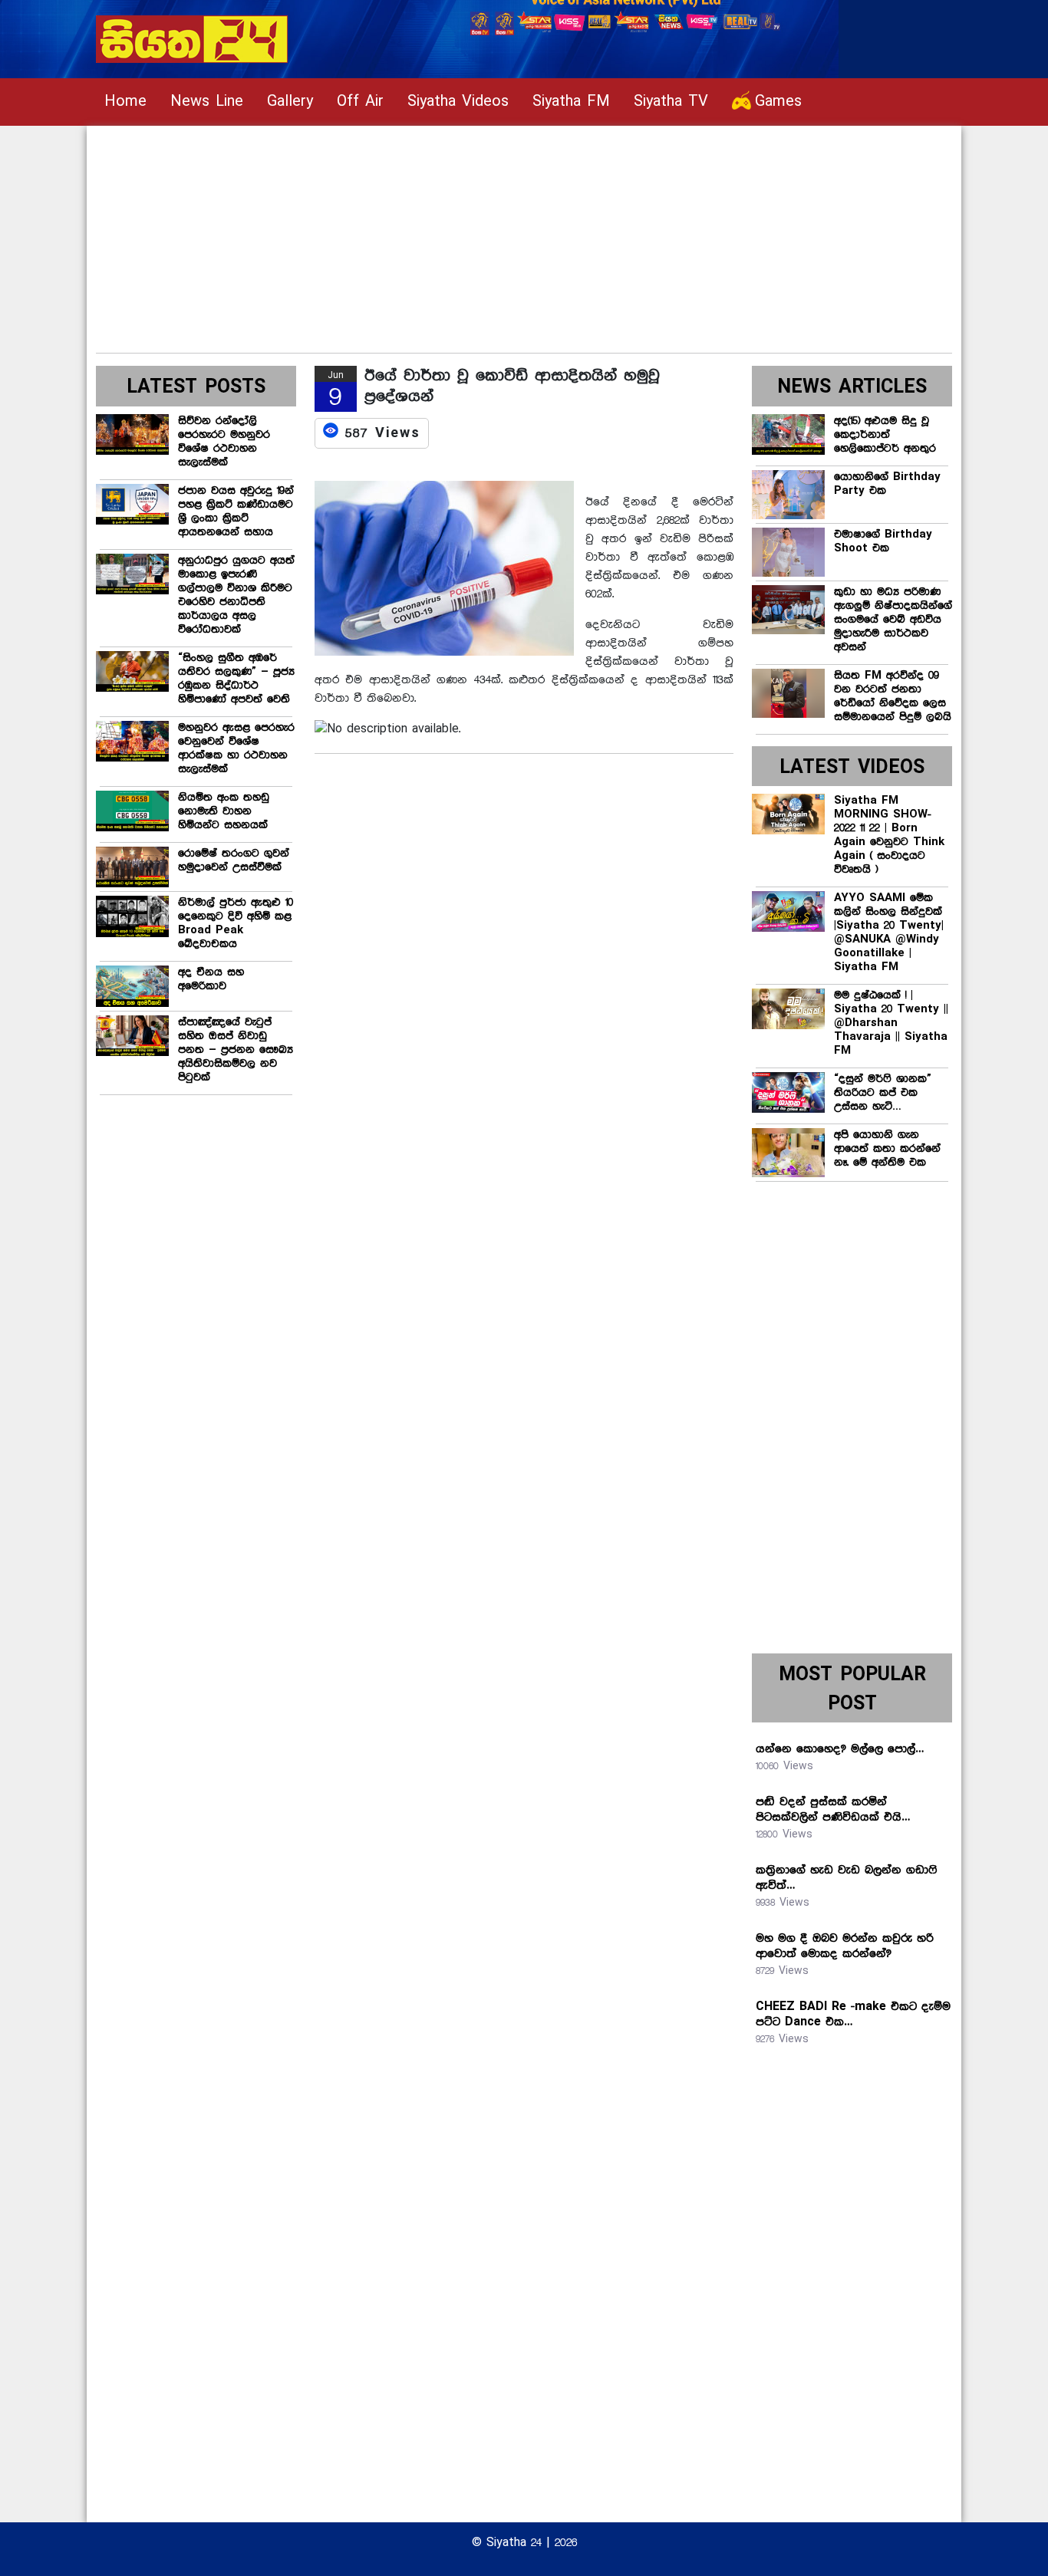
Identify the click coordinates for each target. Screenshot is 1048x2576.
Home (125, 102)
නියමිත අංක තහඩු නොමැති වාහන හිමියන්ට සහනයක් (224, 811)
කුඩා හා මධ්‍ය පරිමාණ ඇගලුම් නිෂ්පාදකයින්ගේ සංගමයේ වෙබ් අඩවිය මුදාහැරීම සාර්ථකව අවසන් (893, 620)
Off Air (360, 102)
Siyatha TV (671, 102)
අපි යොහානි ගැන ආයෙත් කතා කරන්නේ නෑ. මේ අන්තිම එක (887, 1149)
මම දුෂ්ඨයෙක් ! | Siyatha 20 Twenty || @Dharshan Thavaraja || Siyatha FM (891, 1023)
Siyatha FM (571, 102)
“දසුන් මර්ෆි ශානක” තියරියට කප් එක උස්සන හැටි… (883, 1093)
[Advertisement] (524, 233)
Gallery (290, 102)
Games (778, 102)
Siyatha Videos (458, 102)
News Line (207, 102)
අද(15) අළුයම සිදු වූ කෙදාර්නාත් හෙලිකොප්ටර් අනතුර (885, 435)
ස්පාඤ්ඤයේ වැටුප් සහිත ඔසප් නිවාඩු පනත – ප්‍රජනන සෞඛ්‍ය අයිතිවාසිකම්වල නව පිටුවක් (236, 1050)
